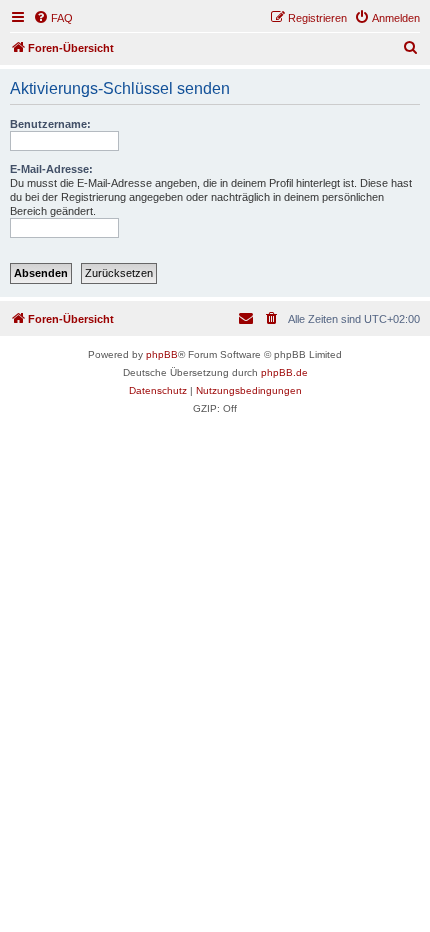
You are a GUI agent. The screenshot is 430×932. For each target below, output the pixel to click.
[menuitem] (53, 18)
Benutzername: (50, 124)
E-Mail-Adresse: (51, 169)
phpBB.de (284, 372)
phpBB (162, 354)
